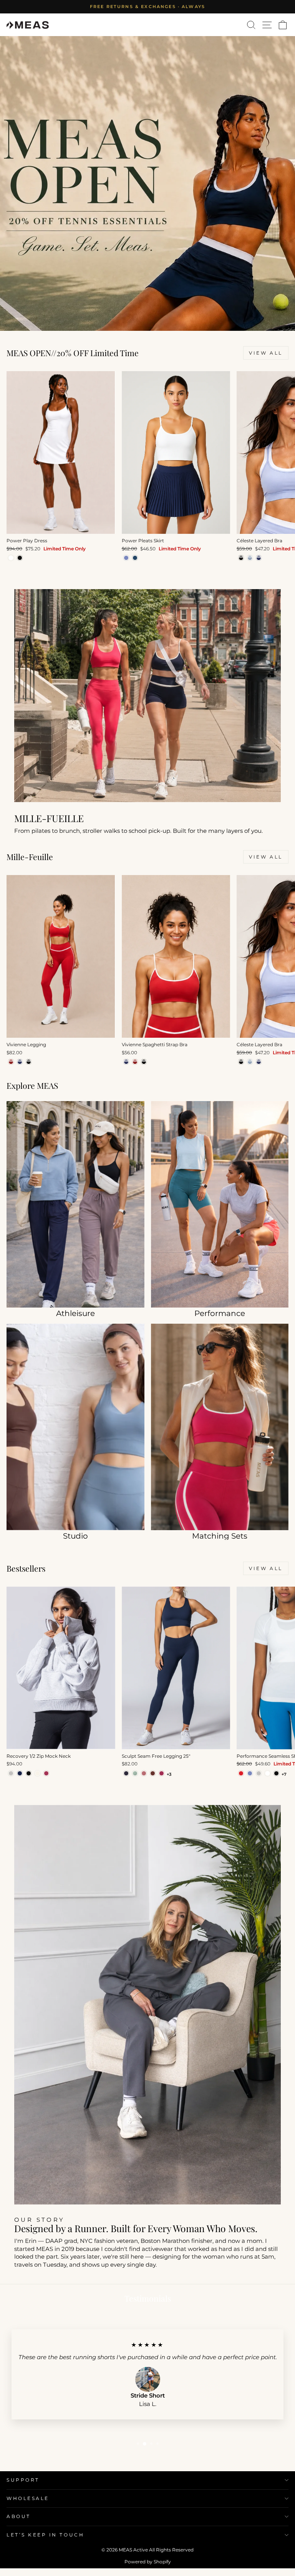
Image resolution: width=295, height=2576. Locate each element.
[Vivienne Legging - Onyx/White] (29, 1062)
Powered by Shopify (148, 2562)
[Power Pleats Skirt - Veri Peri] (126, 558)
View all (266, 353)
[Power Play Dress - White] (11, 558)
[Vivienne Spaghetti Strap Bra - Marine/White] (126, 1062)
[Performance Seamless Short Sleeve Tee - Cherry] (241, 1773)
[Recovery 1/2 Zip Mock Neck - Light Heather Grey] (11, 1773)
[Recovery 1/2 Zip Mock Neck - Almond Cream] (37, 1773)
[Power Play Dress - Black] (20, 558)
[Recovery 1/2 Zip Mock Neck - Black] (29, 1773)
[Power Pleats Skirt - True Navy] (135, 558)
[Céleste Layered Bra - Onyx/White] (241, 558)
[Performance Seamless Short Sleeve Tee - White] (268, 1773)
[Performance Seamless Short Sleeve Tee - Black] (276, 1773)
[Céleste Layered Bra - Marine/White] (259, 558)
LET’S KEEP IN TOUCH (45, 2535)
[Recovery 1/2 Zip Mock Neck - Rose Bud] (46, 1773)
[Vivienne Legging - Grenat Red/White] (11, 1062)
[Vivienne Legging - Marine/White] (20, 1062)
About (19, 2517)
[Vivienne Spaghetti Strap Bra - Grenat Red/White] (135, 1062)
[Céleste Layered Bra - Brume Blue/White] (250, 558)
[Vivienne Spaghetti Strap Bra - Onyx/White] (144, 1062)
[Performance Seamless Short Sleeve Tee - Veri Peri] (250, 1773)
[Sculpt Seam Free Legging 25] (126, 1773)
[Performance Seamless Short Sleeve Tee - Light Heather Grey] (259, 1773)
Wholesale (28, 2498)
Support (23, 2480)
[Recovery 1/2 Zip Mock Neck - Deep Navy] (20, 1773)
